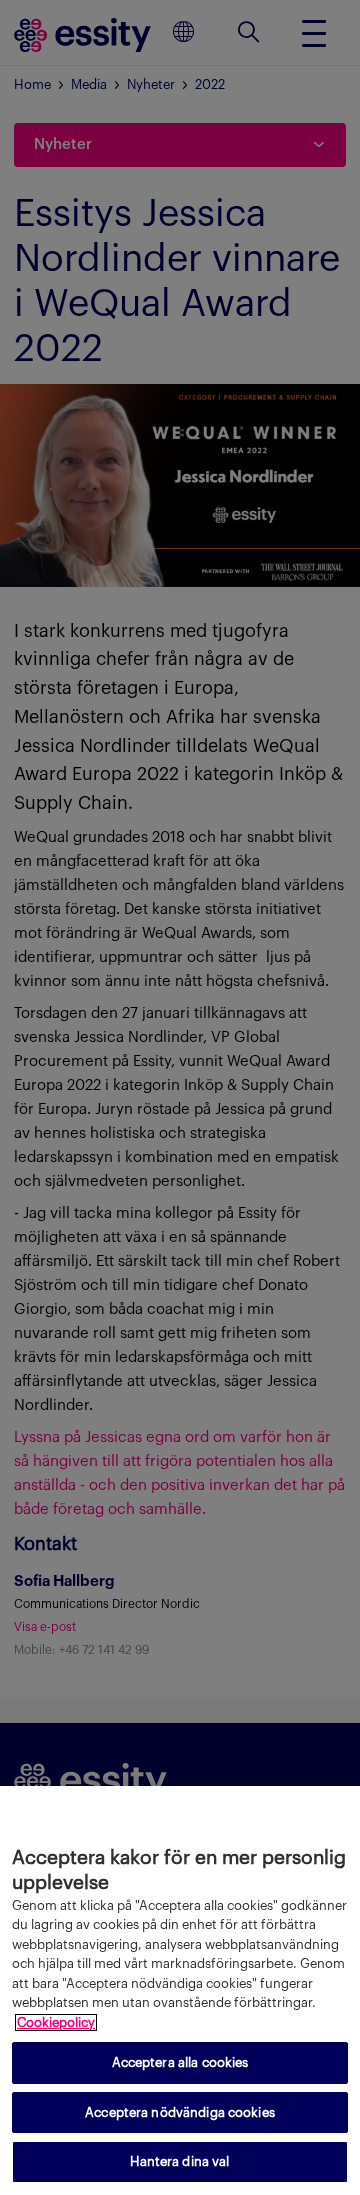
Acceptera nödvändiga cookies (180, 2112)
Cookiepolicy (56, 2022)
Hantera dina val (179, 2161)
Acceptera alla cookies (180, 2062)
